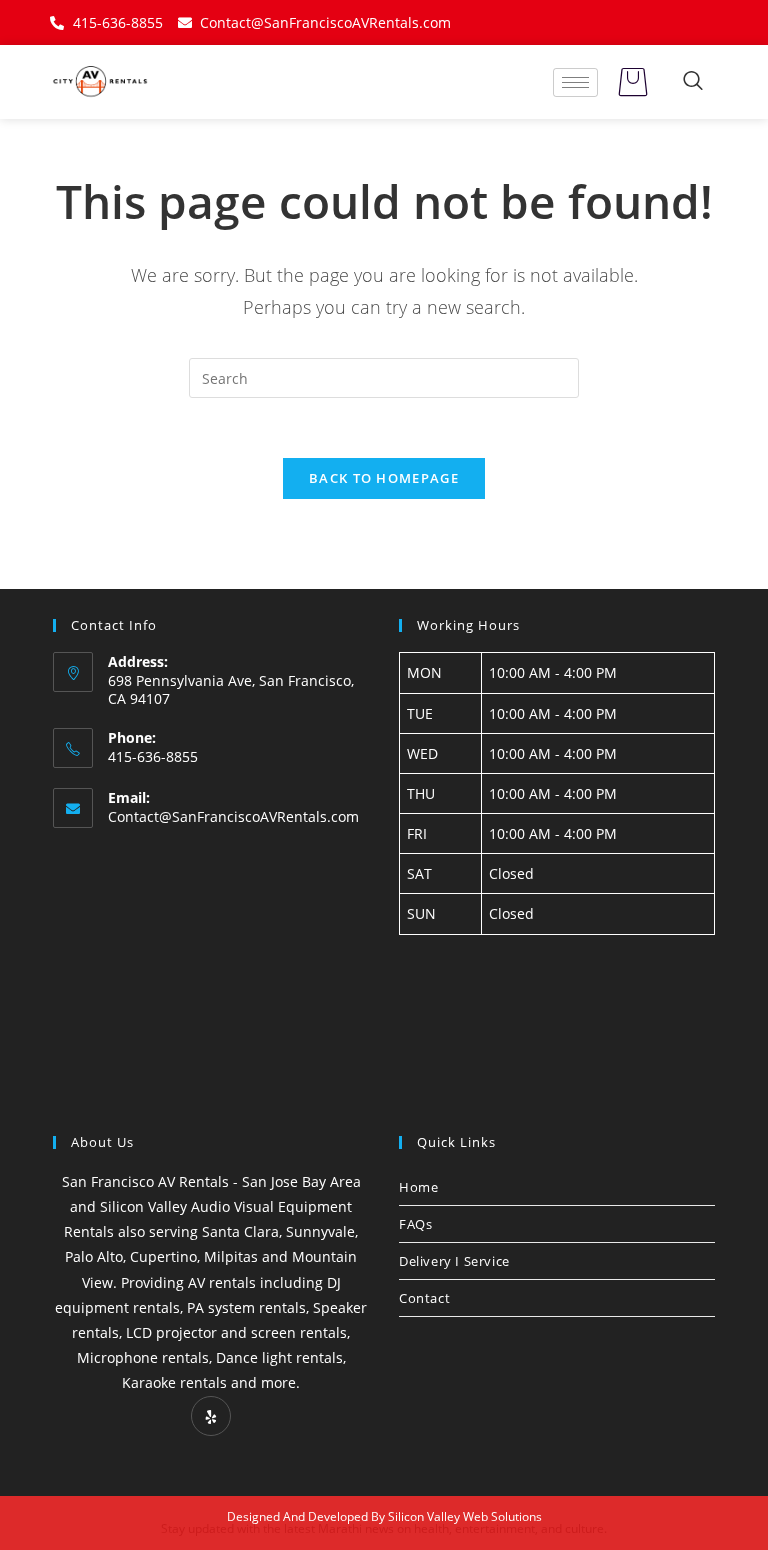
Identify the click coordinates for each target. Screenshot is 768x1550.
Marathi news (356, 1528)
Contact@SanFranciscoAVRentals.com (233, 816)
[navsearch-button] (693, 82)
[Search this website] (384, 376)
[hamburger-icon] (575, 82)
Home (418, 1187)
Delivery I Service (454, 1261)
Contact (424, 1298)
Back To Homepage (384, 478)
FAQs (415, 1224)
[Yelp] (211, 1416)
